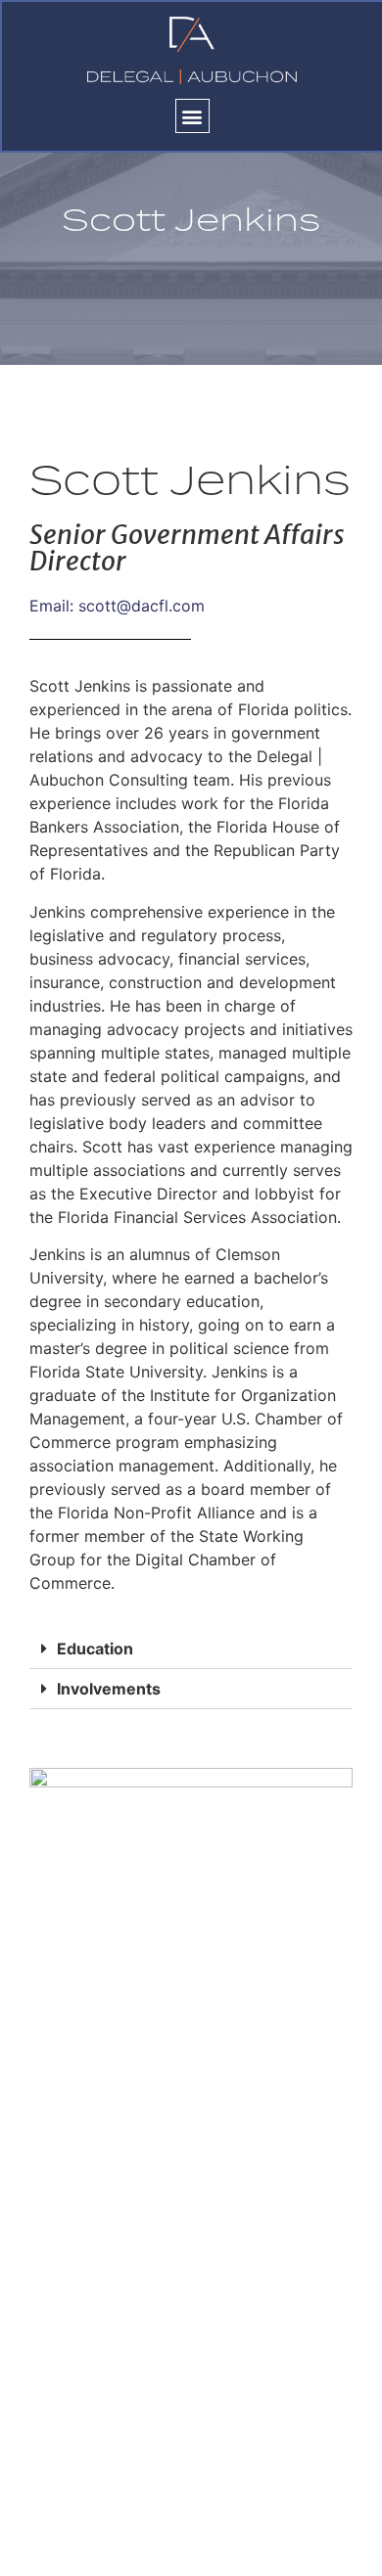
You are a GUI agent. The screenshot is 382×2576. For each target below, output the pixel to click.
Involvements (109, 1689)
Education (95, 1649)
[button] (192, 116)
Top (360, 2549)
